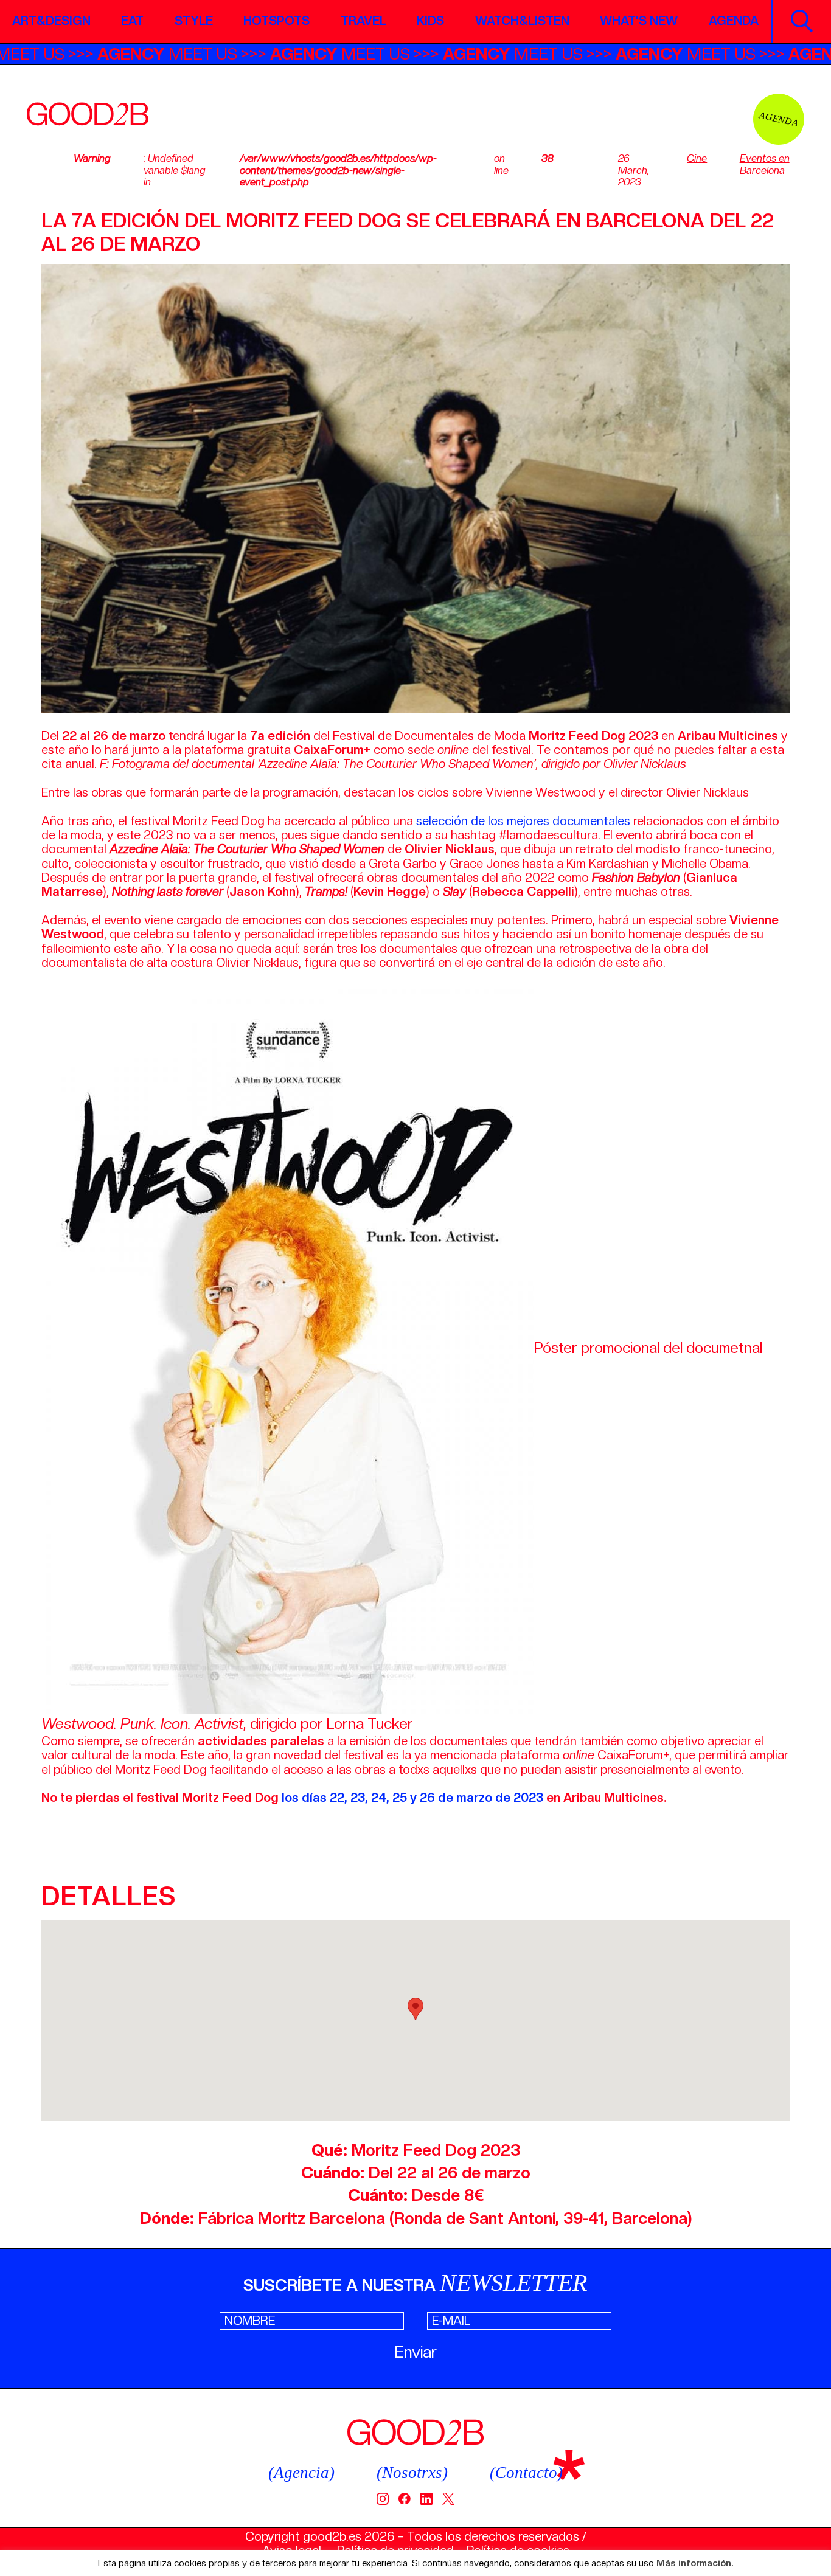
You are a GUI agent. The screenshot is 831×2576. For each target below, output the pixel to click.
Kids (430, 21)
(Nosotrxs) (412, 2473)
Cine (697, 158)
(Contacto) (526, 2473)
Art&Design (51, 21)
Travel (363, 21)
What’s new (639, 21)
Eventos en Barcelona (765, 164)
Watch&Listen (522, 21)
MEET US (235, 54)
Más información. (695, 2564)
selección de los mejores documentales (523, 821)
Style (194, 21)
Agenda (734, 21)
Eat (132, 21)
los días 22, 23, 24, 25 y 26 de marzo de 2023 (412, 1798)
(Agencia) (301, 2473)
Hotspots (276, 21)
